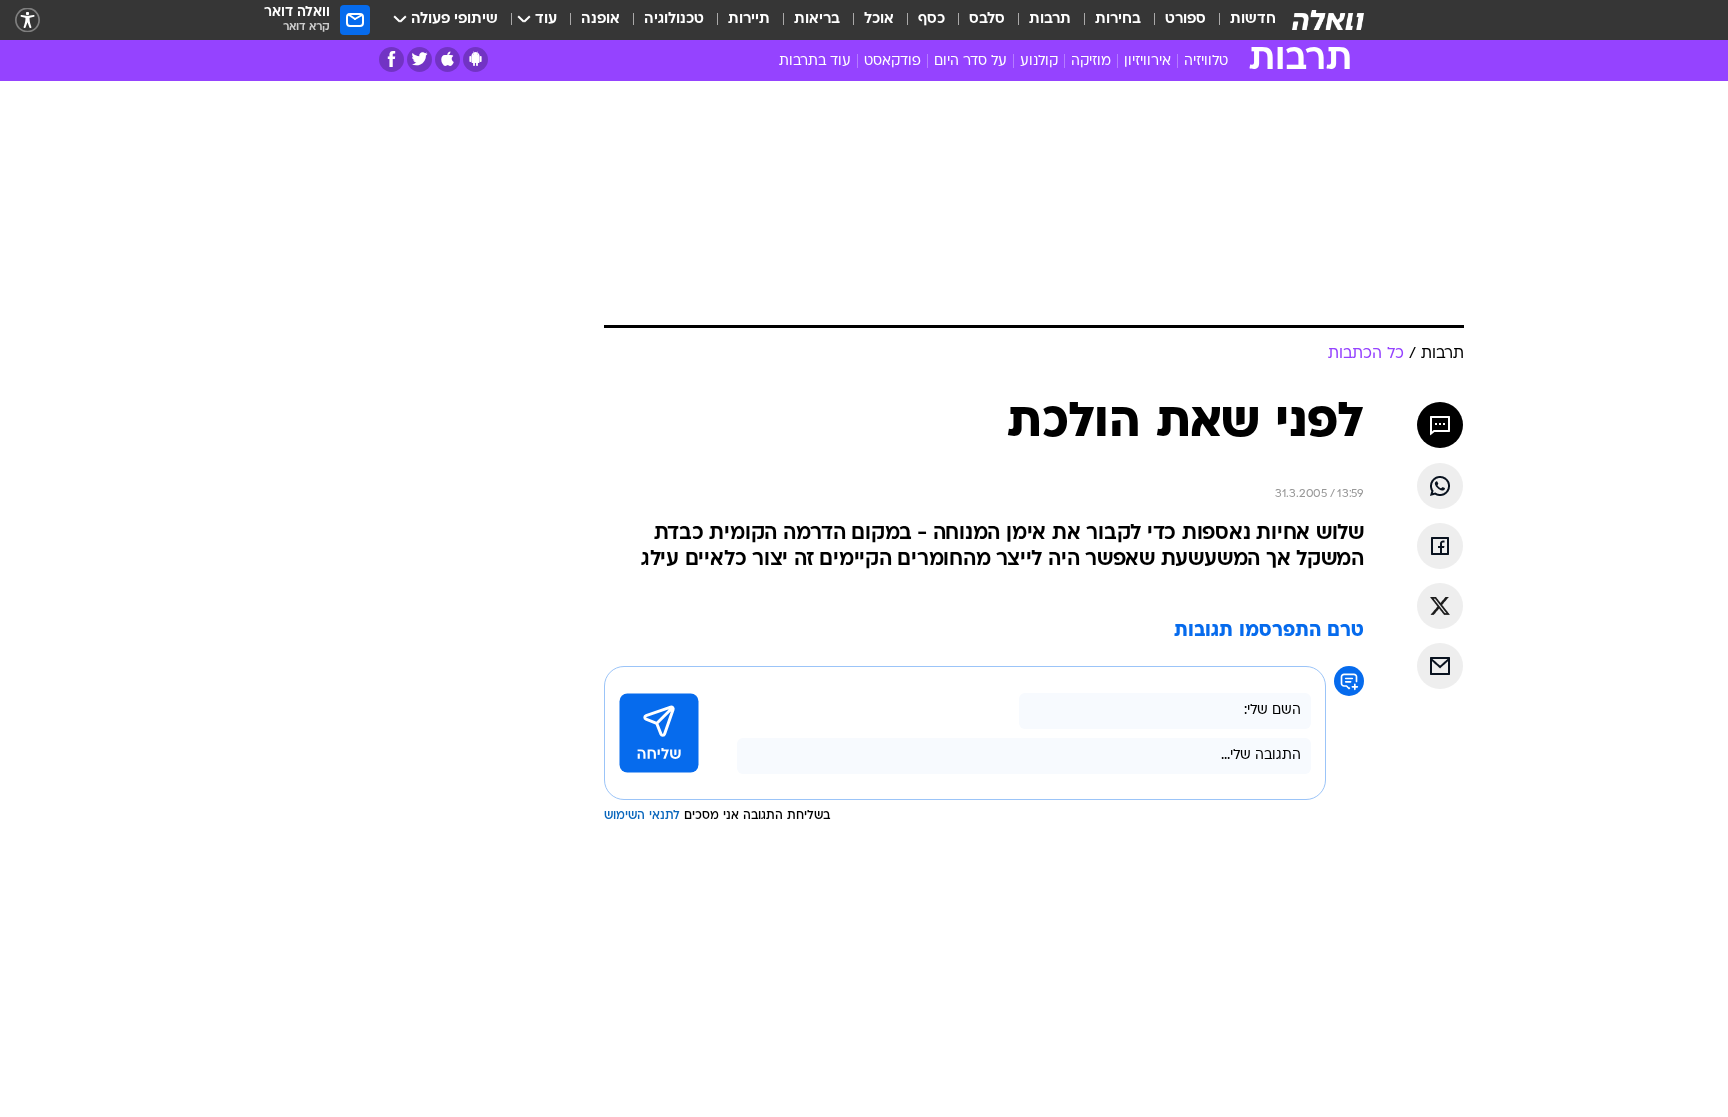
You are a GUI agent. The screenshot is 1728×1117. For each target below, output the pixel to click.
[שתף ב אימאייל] (1440, 666)
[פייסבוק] (391, 59)
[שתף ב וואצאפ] (1440, 486)
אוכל (879, 19)
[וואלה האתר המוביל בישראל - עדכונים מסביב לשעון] (1328, 20)
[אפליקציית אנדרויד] (475, 59)
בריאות (817, 19)
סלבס (987, 19)
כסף (931, 19)
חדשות (1253, 19)
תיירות (749, 19)
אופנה (600, 19)
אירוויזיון (1147, 61)
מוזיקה (1091, 61)
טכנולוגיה (674, 19)
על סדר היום (970, 61)
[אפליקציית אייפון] (447, 59)
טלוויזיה (1206, 61)
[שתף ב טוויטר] (1440, 606)
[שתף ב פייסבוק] (1440, 546)
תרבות (1050, 19)
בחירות (1118, 19)
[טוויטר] (419, 59)
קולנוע (1039, 61)
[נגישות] (27, 20)
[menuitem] (1241, 20)
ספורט (1185, 19)
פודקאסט (892, 61)
